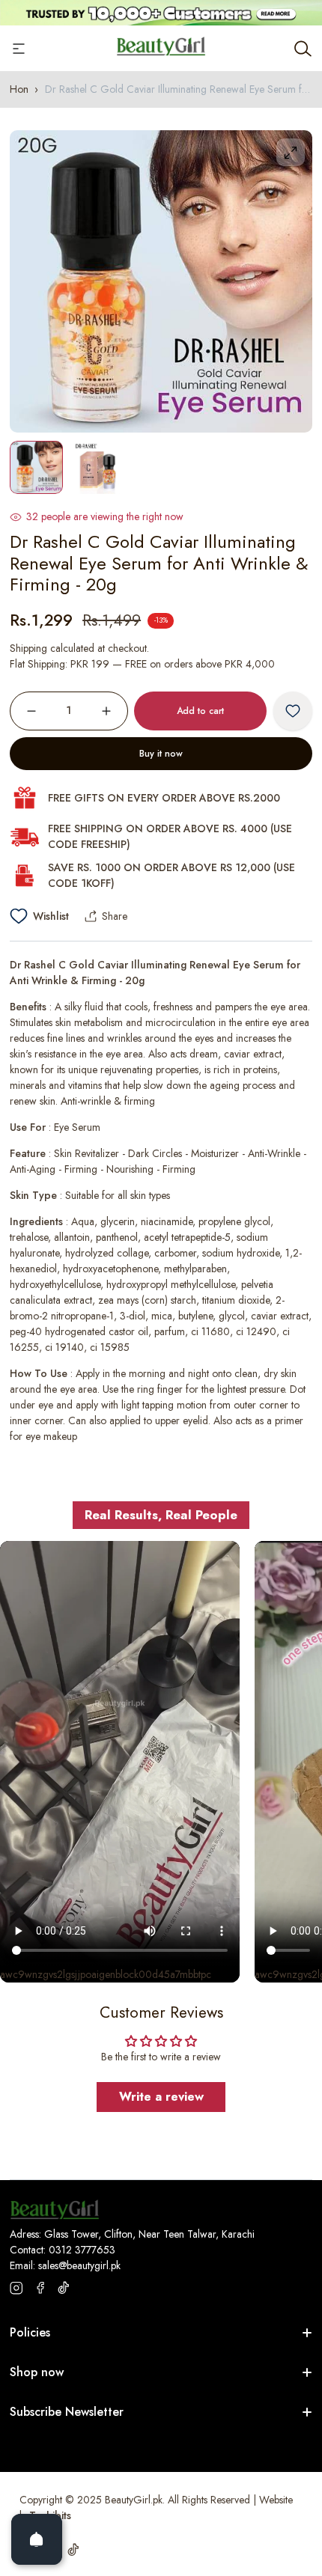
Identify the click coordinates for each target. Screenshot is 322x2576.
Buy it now (161, 754)
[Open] (37, 2539)
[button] (286, 1288)
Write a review (161, 2097)
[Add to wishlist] (293, 711)
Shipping (28, 648)
